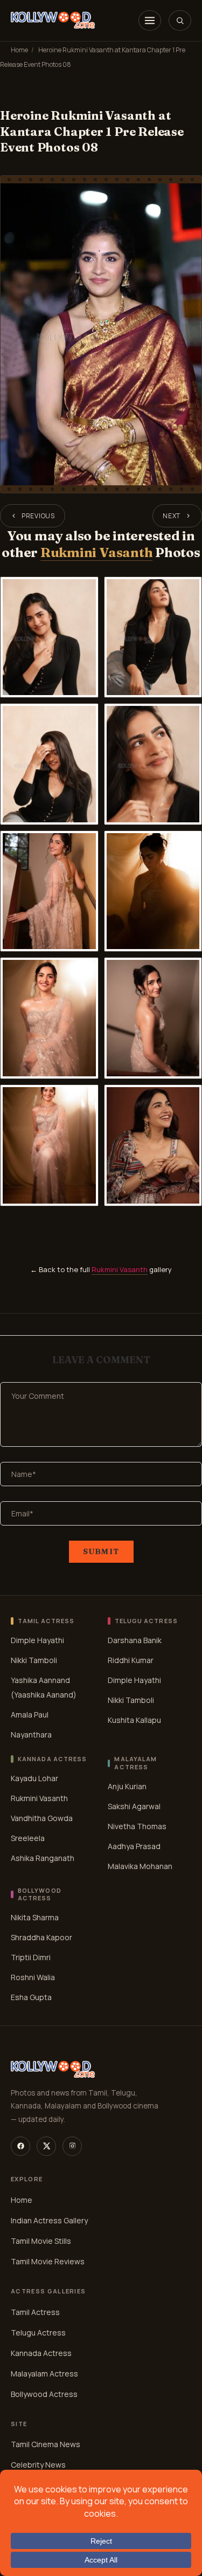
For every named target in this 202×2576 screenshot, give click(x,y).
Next (172, 516)
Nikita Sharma (35, 1917)
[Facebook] (20, 2146)
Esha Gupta (31, 1997)
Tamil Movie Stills (41, 2241)
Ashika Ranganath (43, 1858)
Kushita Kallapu (134, 1720)
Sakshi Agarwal (134, 1806)
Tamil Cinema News (46, 2445)
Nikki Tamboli (34, 1660)
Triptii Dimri (31, 1957)
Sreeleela (28, 1838)
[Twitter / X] (46, 2146)
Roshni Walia (33, 1977)
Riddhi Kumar (131, 1660)
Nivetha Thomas (137, 1826)
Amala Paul (30, 1715)
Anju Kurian (127, 1786)
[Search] (180, 20)
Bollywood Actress (44, 2394)
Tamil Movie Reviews (48, 2261)
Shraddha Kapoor (41, 1937)
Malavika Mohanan (140, 1866)
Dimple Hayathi (37, 1640)
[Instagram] (72, 2146)
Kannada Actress (41, 2353)
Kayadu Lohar (34, 1778)
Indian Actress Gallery (49, 2220)
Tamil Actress (35, 2312)
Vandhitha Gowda (42, 1818)
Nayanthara (31, 1734)
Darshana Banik (135, 1640)
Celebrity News (38, 2465)
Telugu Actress (38, 2333)
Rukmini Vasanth (96, 552)
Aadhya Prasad (134, 1846)
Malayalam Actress (44, 2374)
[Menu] (150, 20)
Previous (38, 516)
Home (19, 50)
